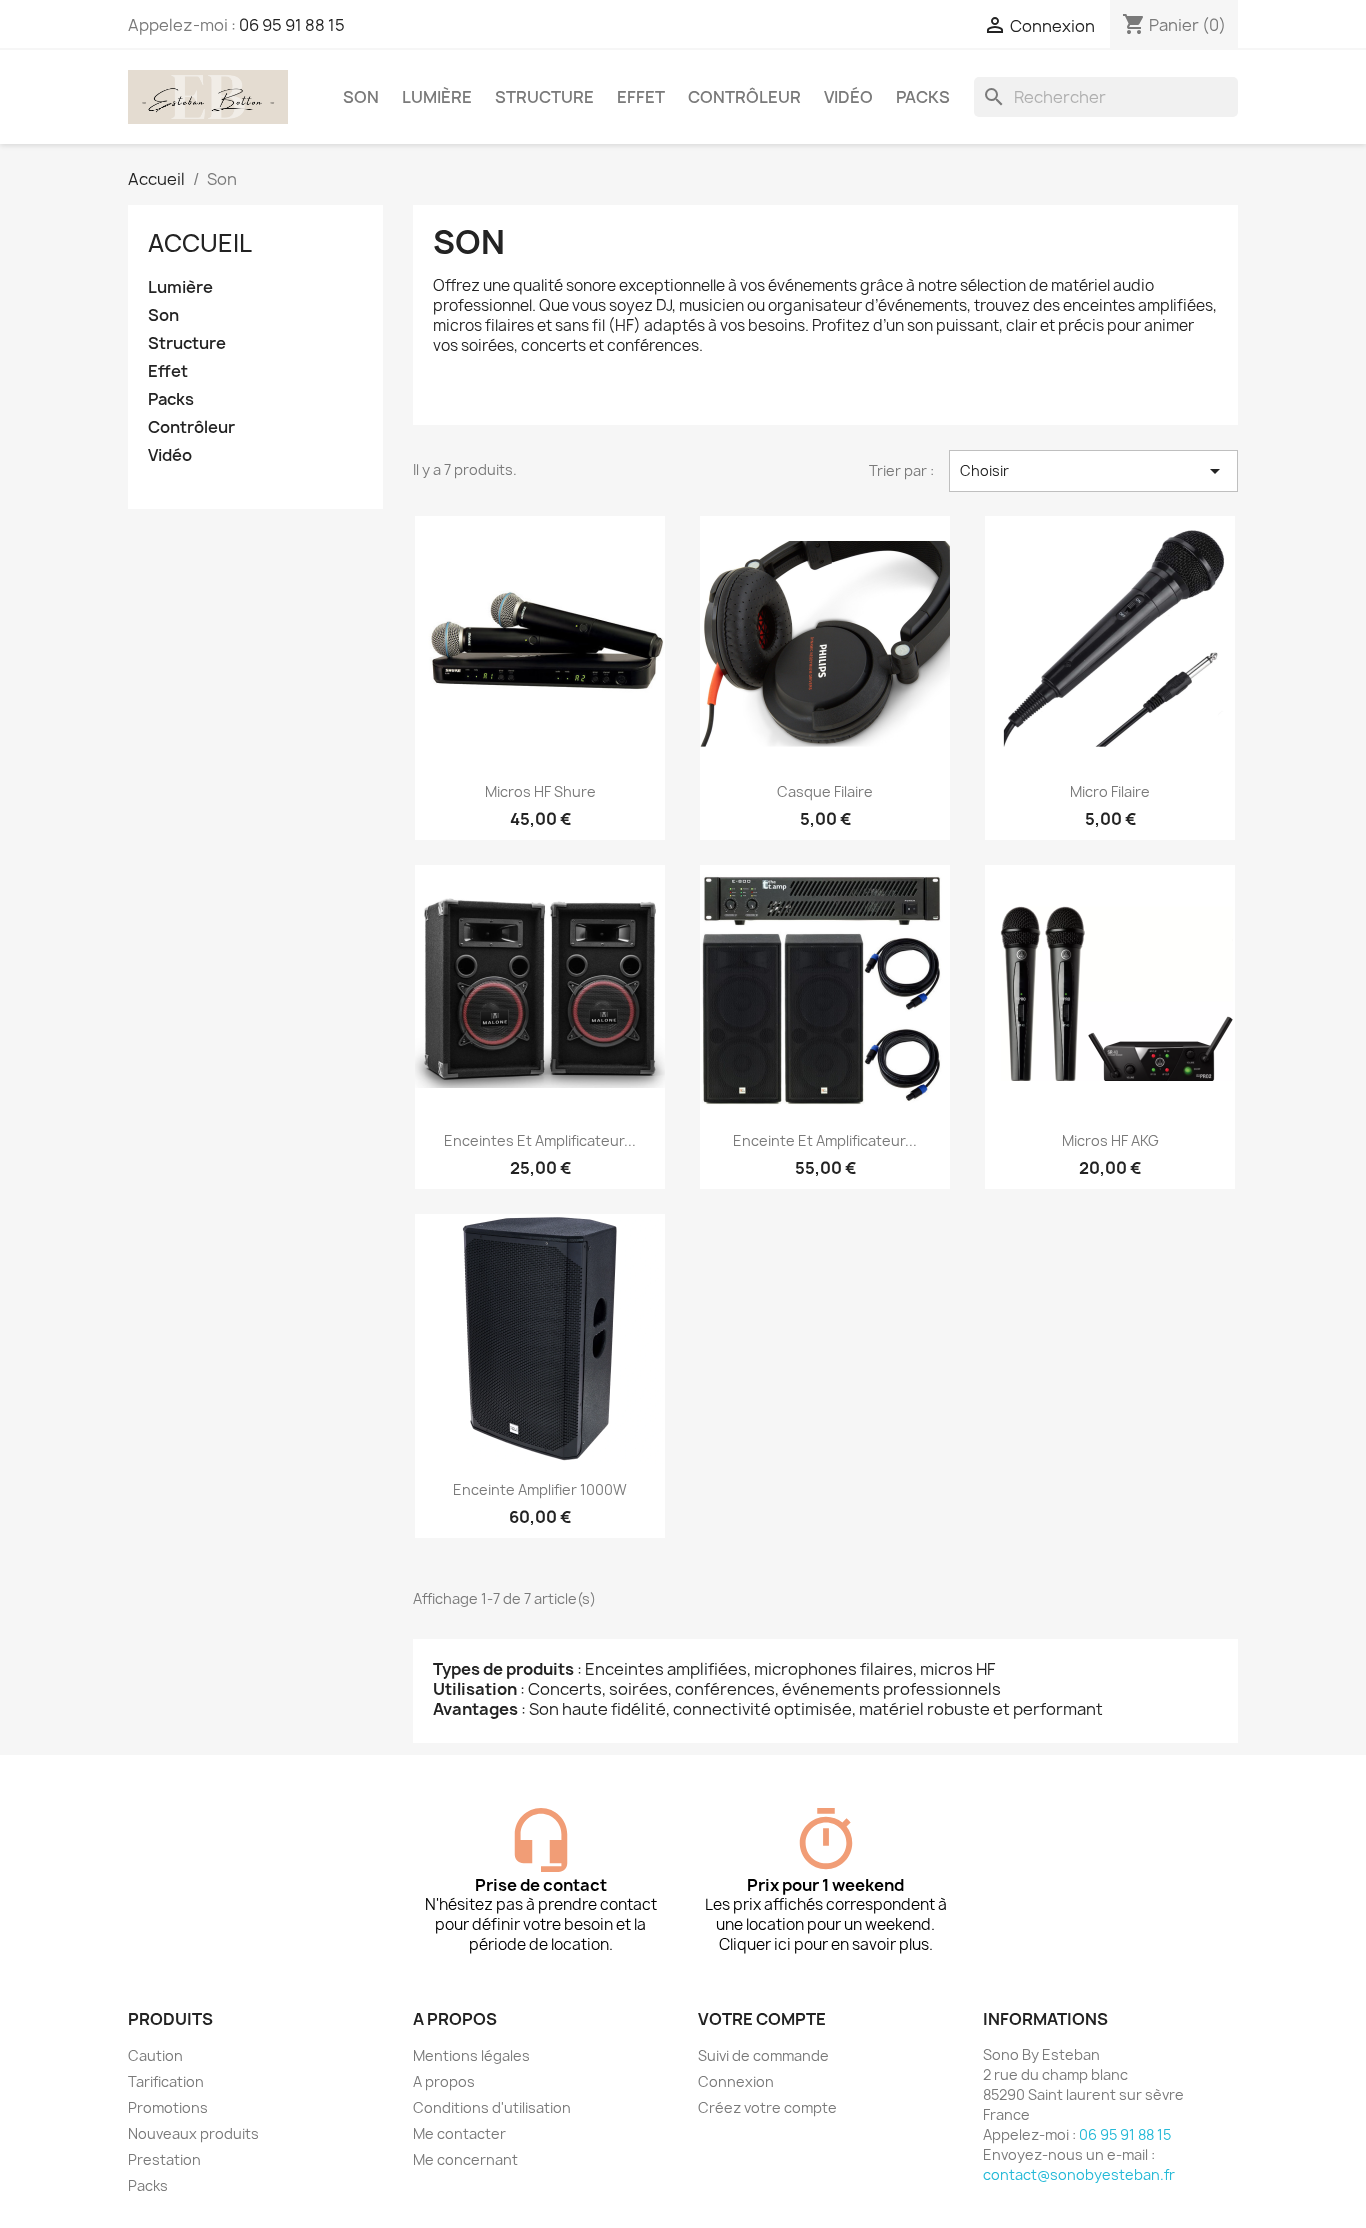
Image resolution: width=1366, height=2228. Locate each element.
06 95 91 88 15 (292, 25)
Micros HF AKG (1110, 1140)
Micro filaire (1110, 791)
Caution (155, 2055)
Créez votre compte (767, 2107)
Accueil (200, 243)
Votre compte (762, 2019)
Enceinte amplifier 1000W (540, 1489)
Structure (544, 97)
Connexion (736, 2081)
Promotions (168, 2107)
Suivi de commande (763, 2055)
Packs (923, 97)
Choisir (1093, 471)
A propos (444, 2081)
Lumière (437, 97)
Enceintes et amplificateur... (540, 1140)
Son (361, 97)
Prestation (164, 2159)
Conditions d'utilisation (492, 2107)
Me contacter (459, 2133)
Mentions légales (471, 2055)
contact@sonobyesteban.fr (1079, 2174)
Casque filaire (825, 791)
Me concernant (465, 2159)
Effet (641, 97)
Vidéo (848, 97)
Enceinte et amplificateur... (825, 1140)
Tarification (166, 2081)
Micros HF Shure (540, 791)
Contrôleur (744, 97)
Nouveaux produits (193, 2133)
